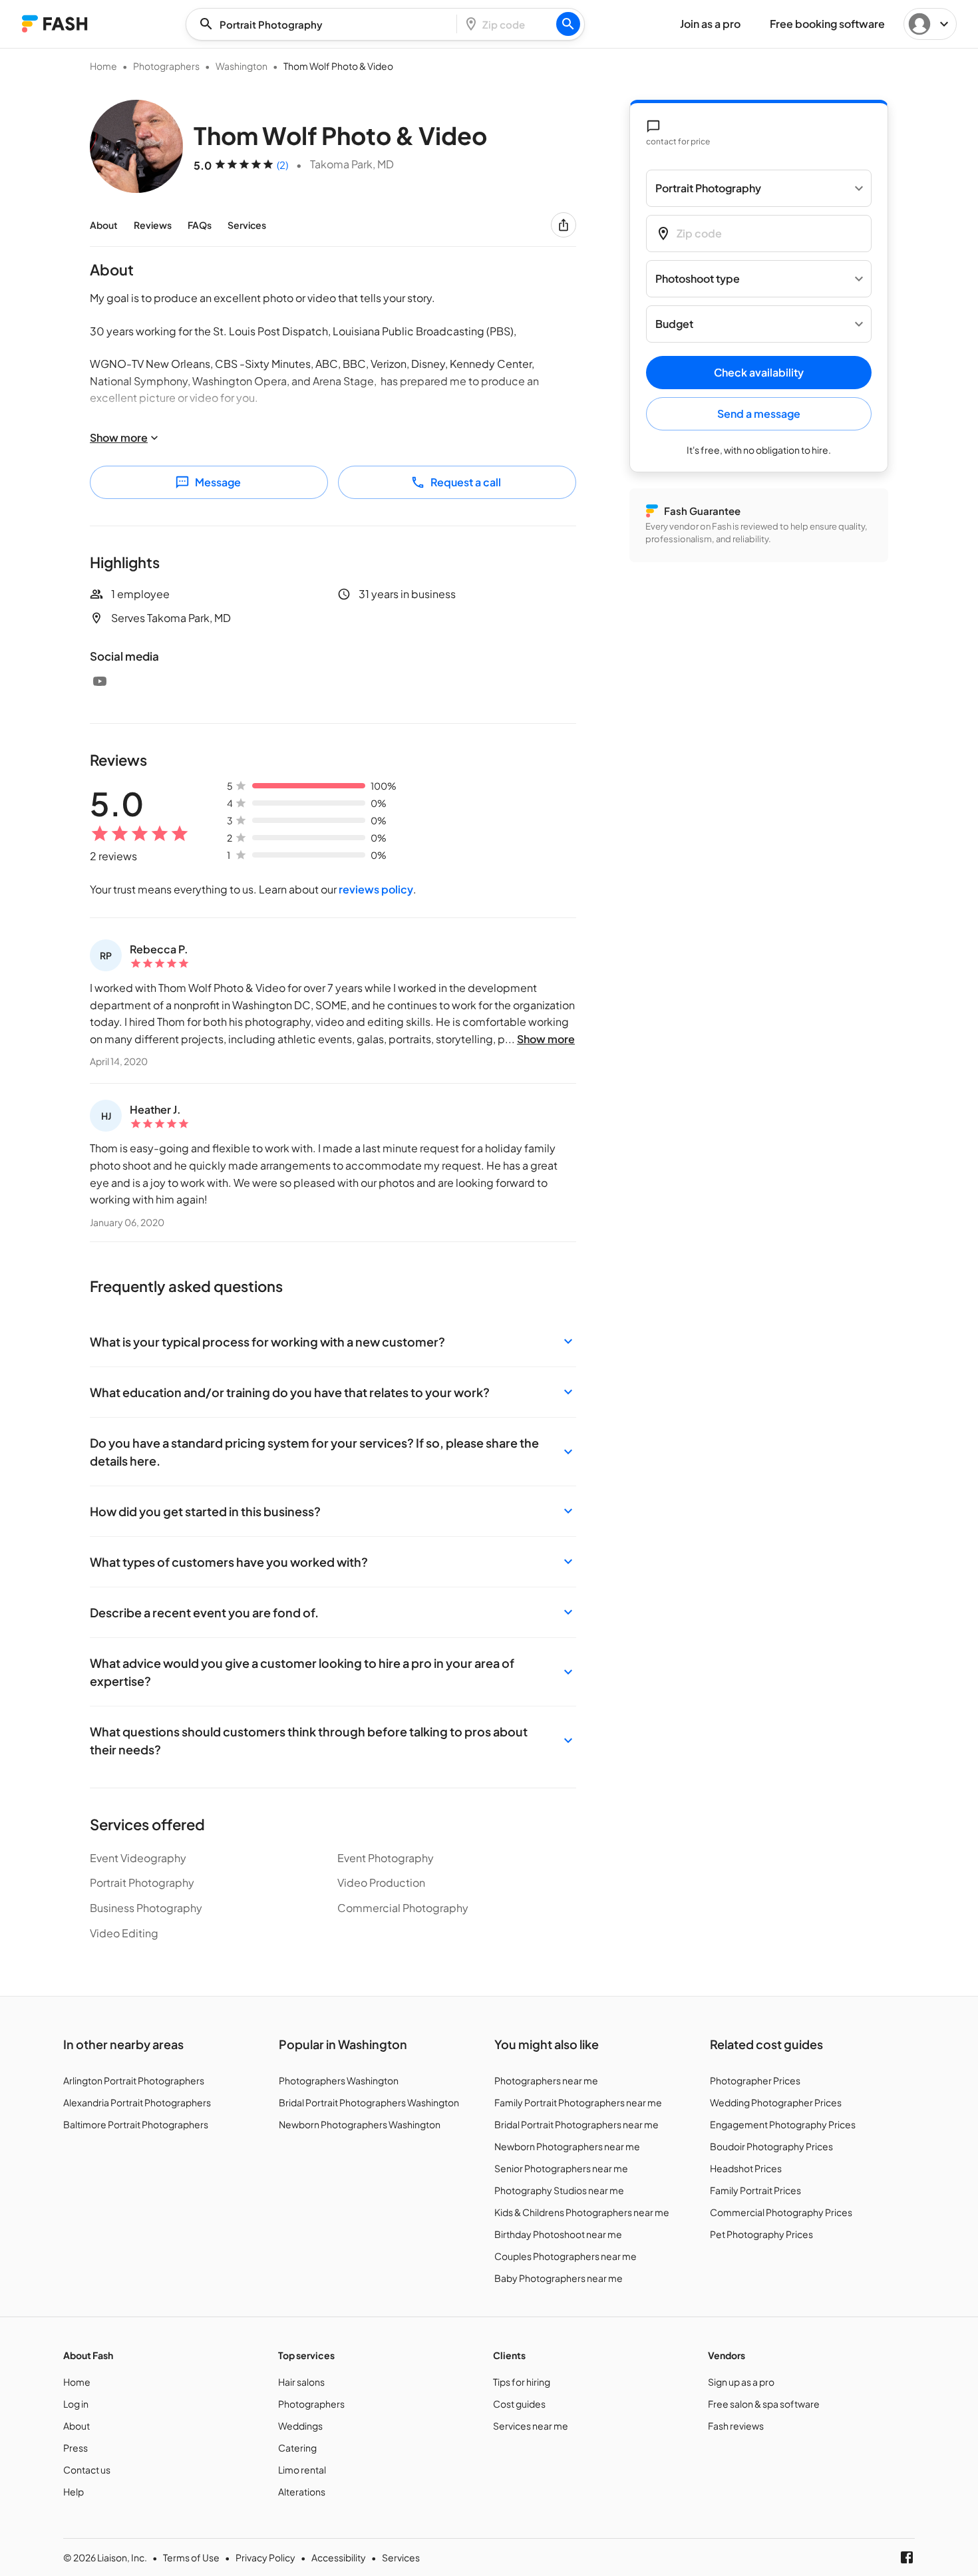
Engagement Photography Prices (783, 2124)
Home (103, 66)
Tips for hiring (522, 2382)
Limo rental (302, 2470)
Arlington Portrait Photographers (134, 2080)
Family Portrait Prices (755, 2190)
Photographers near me (546, 2080)
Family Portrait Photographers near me (578, 2102)
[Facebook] (907, 2557)
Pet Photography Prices (761, 2234)
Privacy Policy (265, 2557)
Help (74, 2492)
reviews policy (376, 889)
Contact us (87, 2470)
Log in (76, 2404)
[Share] (564, 225)
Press (76, 2448)
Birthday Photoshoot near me (558, 2234)
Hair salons (301, 2382)
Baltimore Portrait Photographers (136, 2124)
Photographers (166, 66)
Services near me (531, 2426)
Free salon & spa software (764, 2404)
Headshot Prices (746, 2168)
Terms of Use (191, 2557)
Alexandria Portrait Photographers (137, 2102)
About (104, 225)
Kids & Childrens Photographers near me (582, 2212)
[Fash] (55, 24)
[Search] (568, 24)
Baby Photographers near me (559, 2278)
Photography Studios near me (559, 2190)
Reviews (153, 225)
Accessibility (339, 2557)
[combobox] (325, 24)
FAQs (200, 225)
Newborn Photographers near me (567, 2146)
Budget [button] (674, 324)
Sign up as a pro (741, 2382)
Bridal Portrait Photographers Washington (369, 2102)
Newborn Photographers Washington (360, 2124)
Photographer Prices (755, 2080)
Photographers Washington (339, 2080)
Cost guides (519, 2404)
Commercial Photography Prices (781, 2212)
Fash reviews (736, 2426)
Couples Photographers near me (566, 2256)
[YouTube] (100, 681)
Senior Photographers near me (561, 2168)
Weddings (300, 2426)
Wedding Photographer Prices (776, 2102)
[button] (333, 1342)
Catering (297, 2448)
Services (247, 225)
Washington (242, 66)
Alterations (302, 2492)
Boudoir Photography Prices (771, 2146)
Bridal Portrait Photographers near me (576, 2124)
